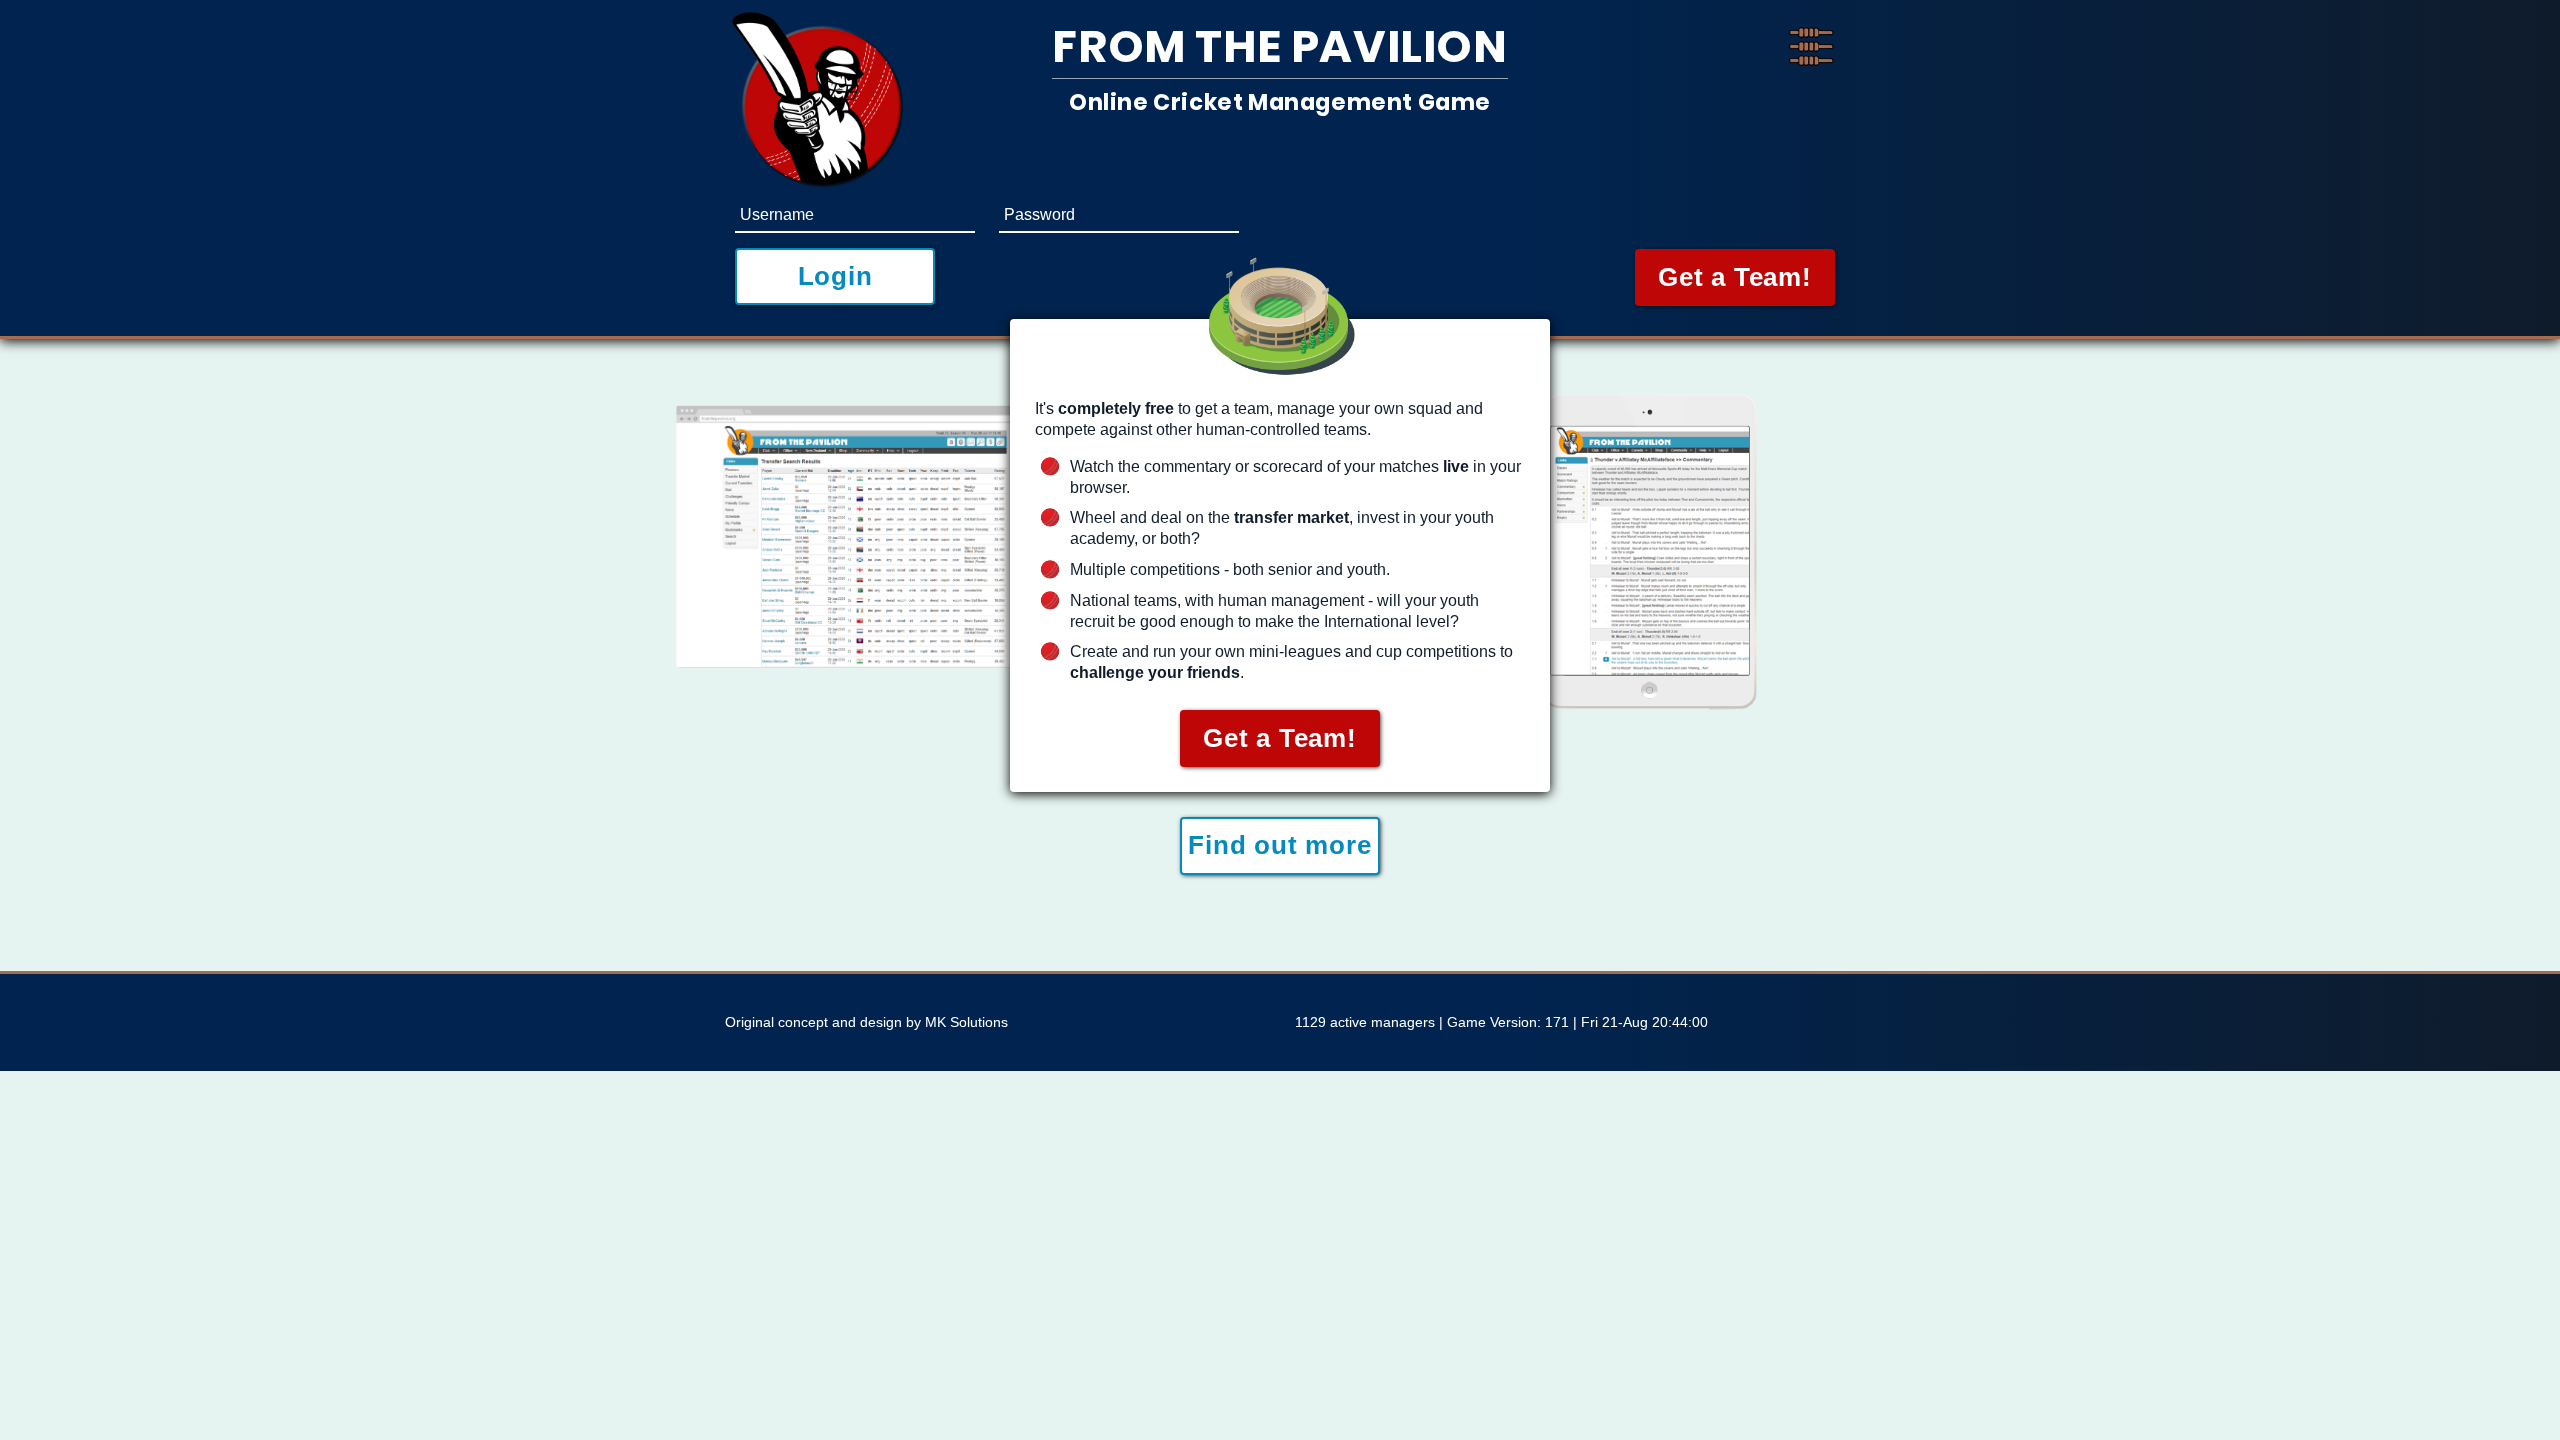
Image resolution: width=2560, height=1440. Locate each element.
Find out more (1279, 845)
